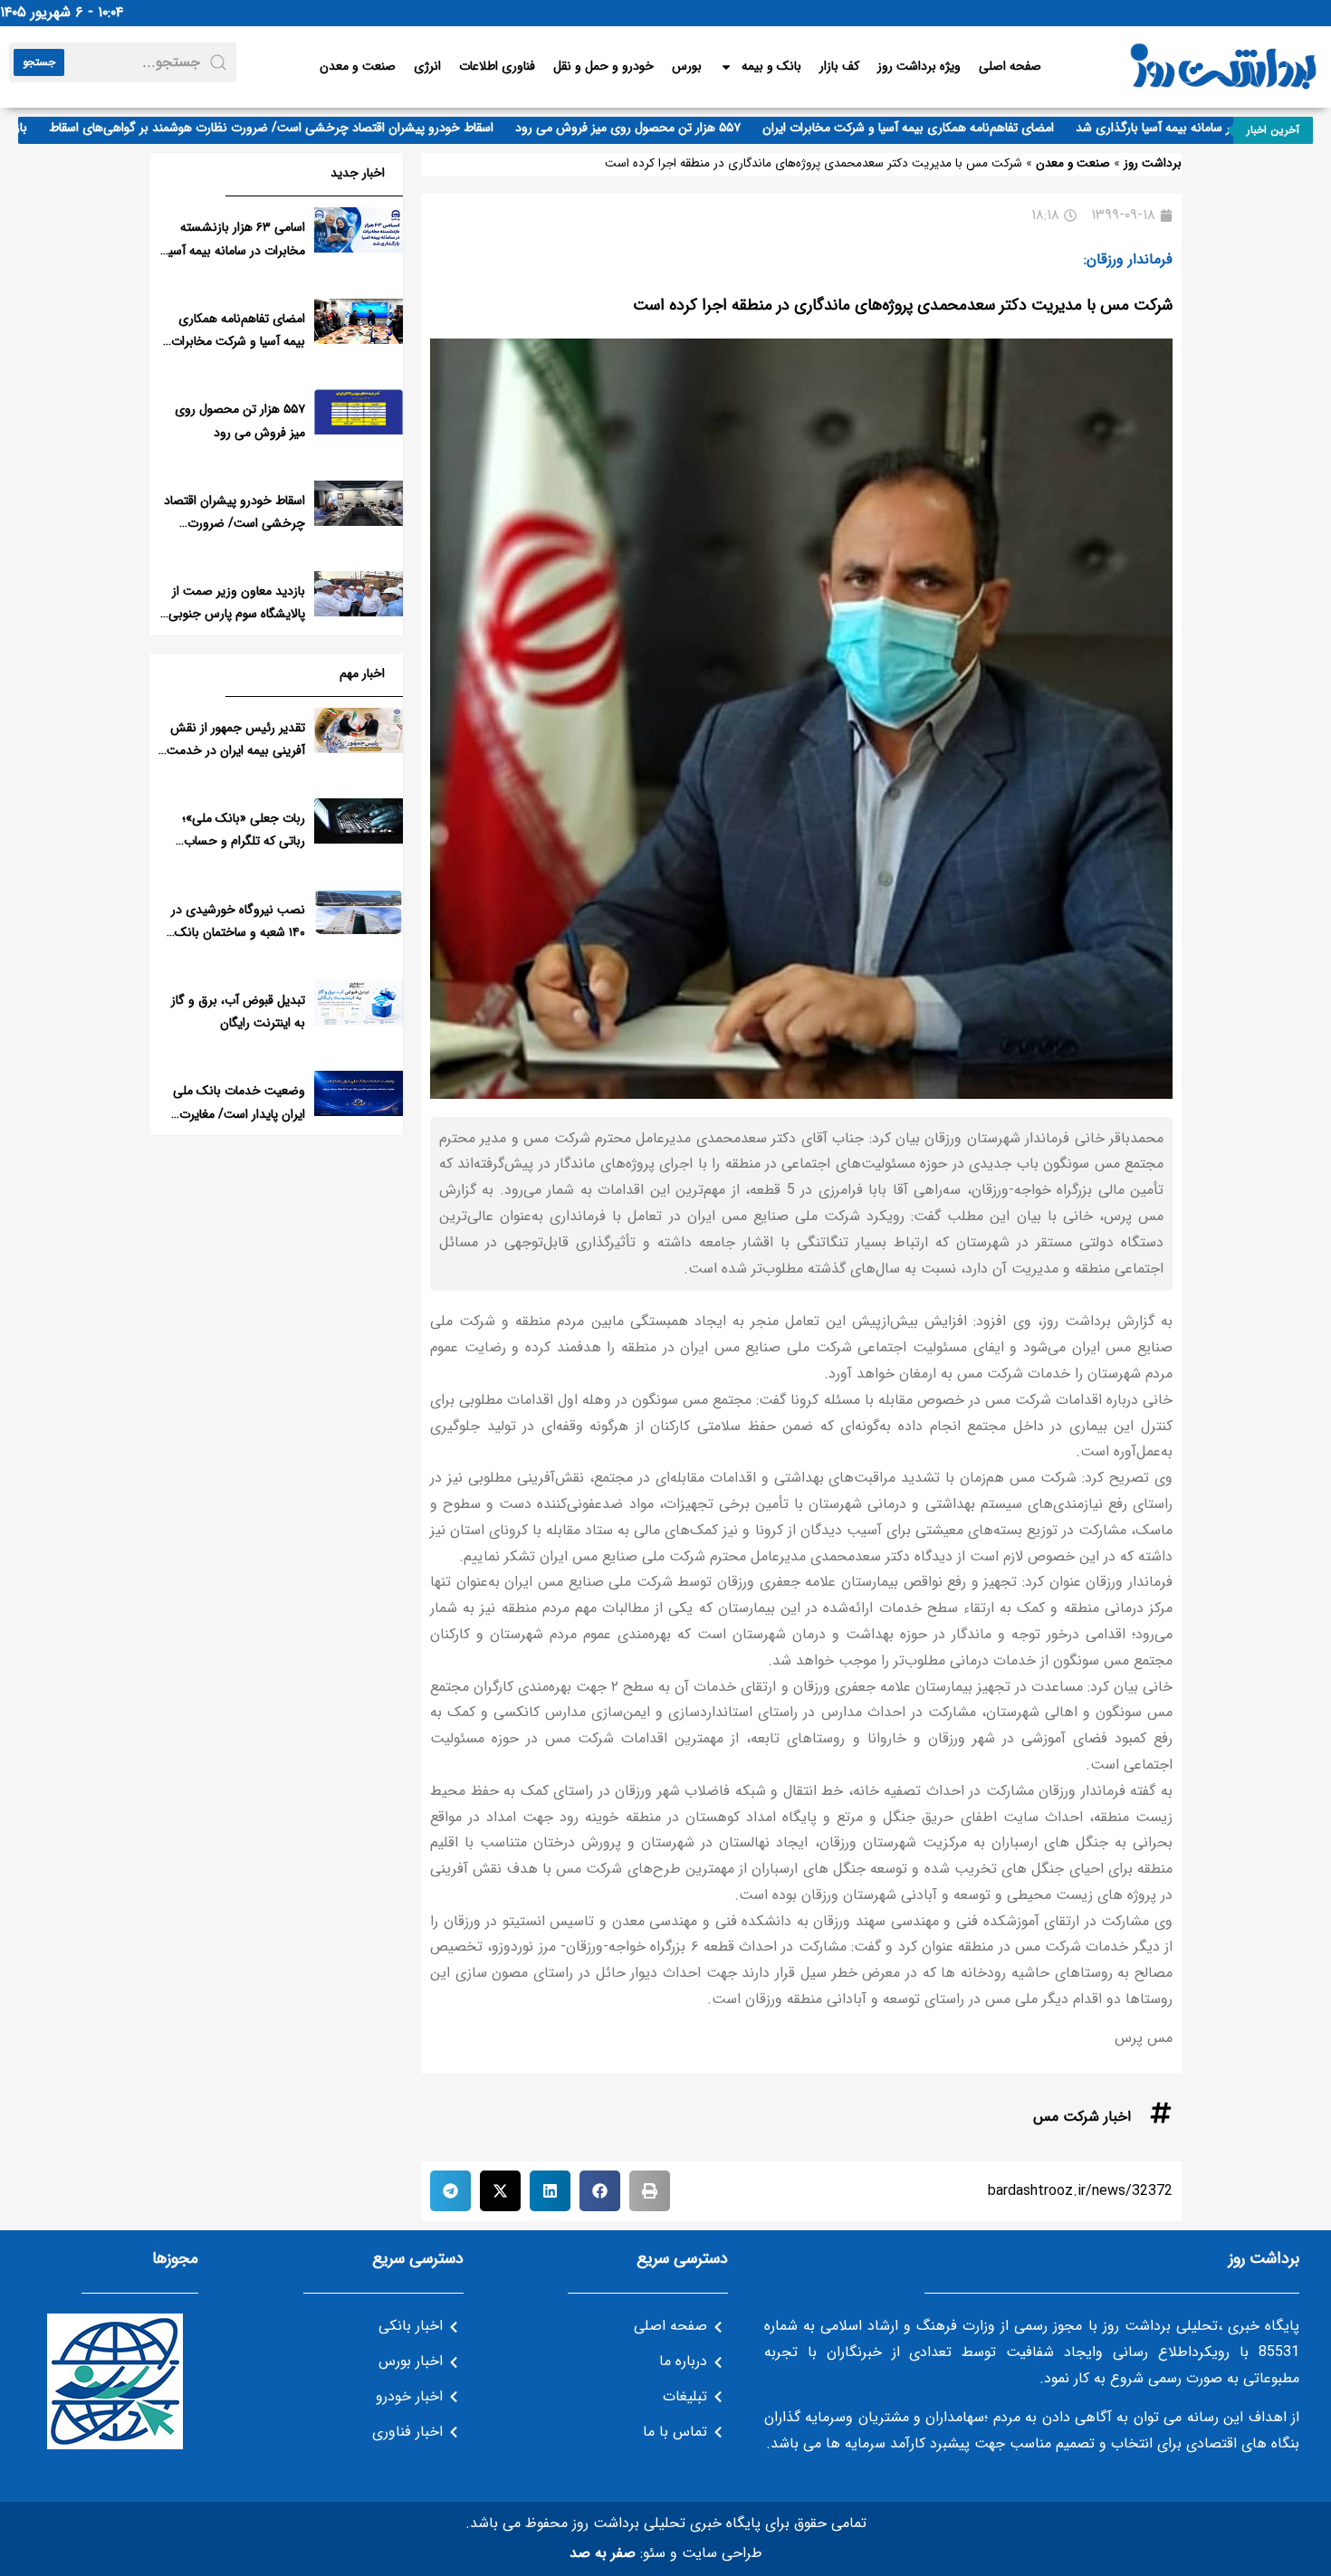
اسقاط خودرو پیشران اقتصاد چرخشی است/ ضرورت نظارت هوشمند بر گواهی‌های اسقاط (312, 128)
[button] (650, 2191)
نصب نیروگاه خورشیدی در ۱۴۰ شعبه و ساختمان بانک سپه (238, 932)
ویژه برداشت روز (919, 66)
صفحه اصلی (1010, 66)
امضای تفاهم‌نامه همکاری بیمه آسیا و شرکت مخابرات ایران (949, 128)
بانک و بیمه (771, 66)
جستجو (39, 62)
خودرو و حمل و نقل (603, 66)
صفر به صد (603, 2553)
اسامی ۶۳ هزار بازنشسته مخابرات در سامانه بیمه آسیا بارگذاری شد (235, 250)
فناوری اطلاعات (497, 66)
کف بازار (839, 66)
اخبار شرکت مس (1082, 2117)
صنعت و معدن (358, 66)
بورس (687, 66)
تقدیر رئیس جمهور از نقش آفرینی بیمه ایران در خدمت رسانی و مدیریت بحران (236, 750)
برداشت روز (1153, 163)
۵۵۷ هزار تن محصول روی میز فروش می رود (669, 128)
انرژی (427, 66)
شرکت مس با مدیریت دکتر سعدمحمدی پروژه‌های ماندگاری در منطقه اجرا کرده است (903, 305)
